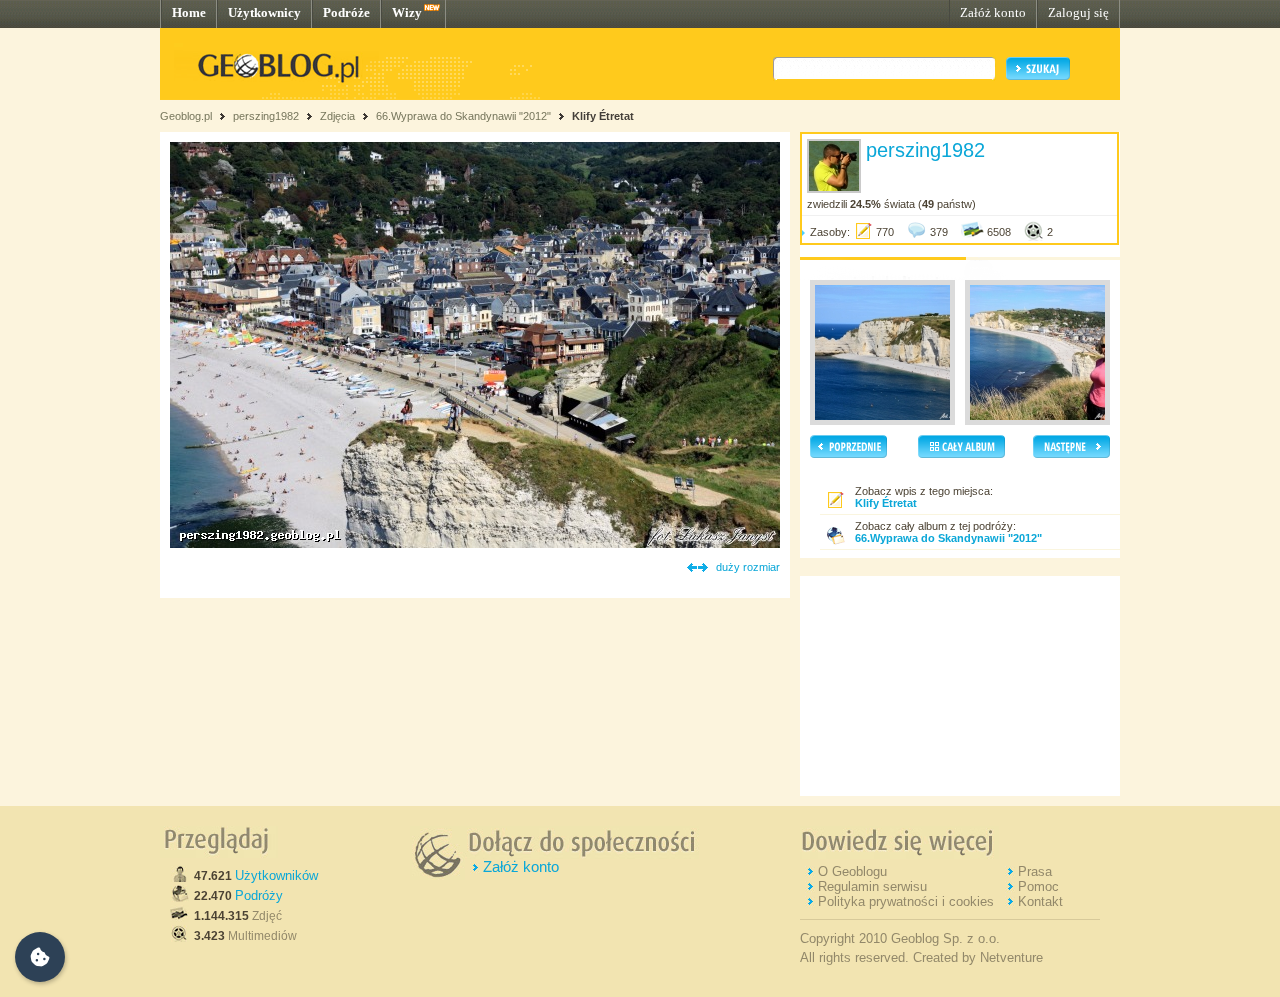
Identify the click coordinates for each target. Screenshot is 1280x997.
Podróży (259, 895)
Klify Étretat (603, 116)
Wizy (407, 12)
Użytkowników (276, 875)
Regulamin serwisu (872, 886)
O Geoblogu (852, 871)
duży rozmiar (748, 567)
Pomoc (1038, 886)
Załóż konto (993, 12)
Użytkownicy (264, 12)
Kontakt (1040, 901)
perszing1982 (266, 116)
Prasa (1035, 871)
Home (189, 12)
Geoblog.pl (186, 116)
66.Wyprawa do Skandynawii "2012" (463, 116)
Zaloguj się (1078, 12)
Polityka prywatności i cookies (906, 901)
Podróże (346, 12)
